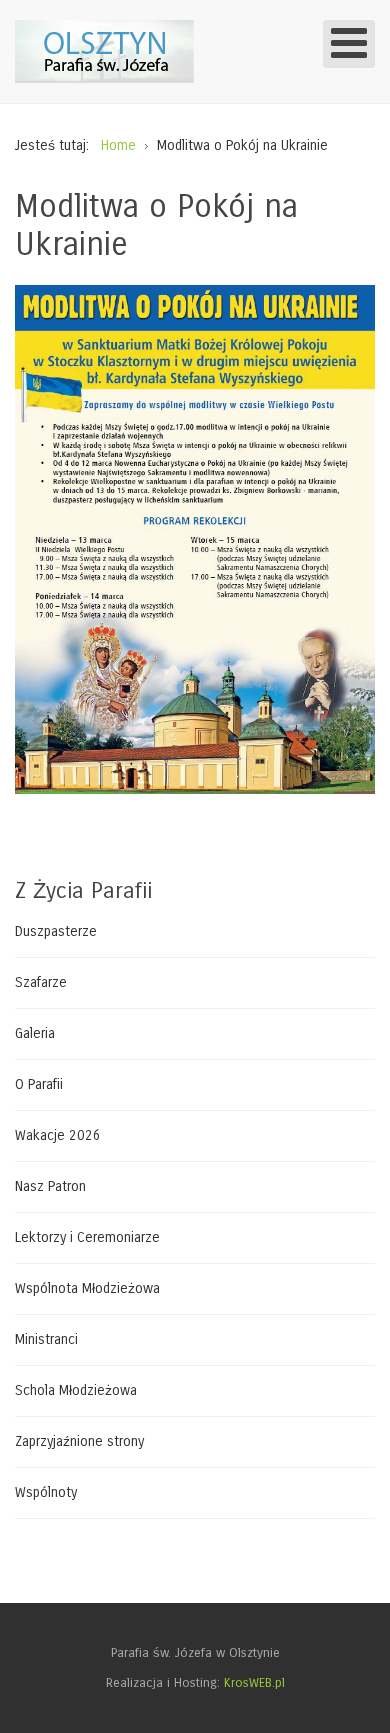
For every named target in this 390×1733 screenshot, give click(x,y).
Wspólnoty (46, 1492)
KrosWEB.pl (254, 1683)
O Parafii (39, 1084)
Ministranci (46, 1339)
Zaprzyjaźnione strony (79, 1441)
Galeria (35, 1033)
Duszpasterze (56, 932)
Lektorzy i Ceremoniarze (87, 1237)
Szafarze (41, 982)
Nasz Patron (50, 1186)
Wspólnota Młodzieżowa (87, 1288)
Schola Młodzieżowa (76, 1390)
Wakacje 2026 (58, 1135)
